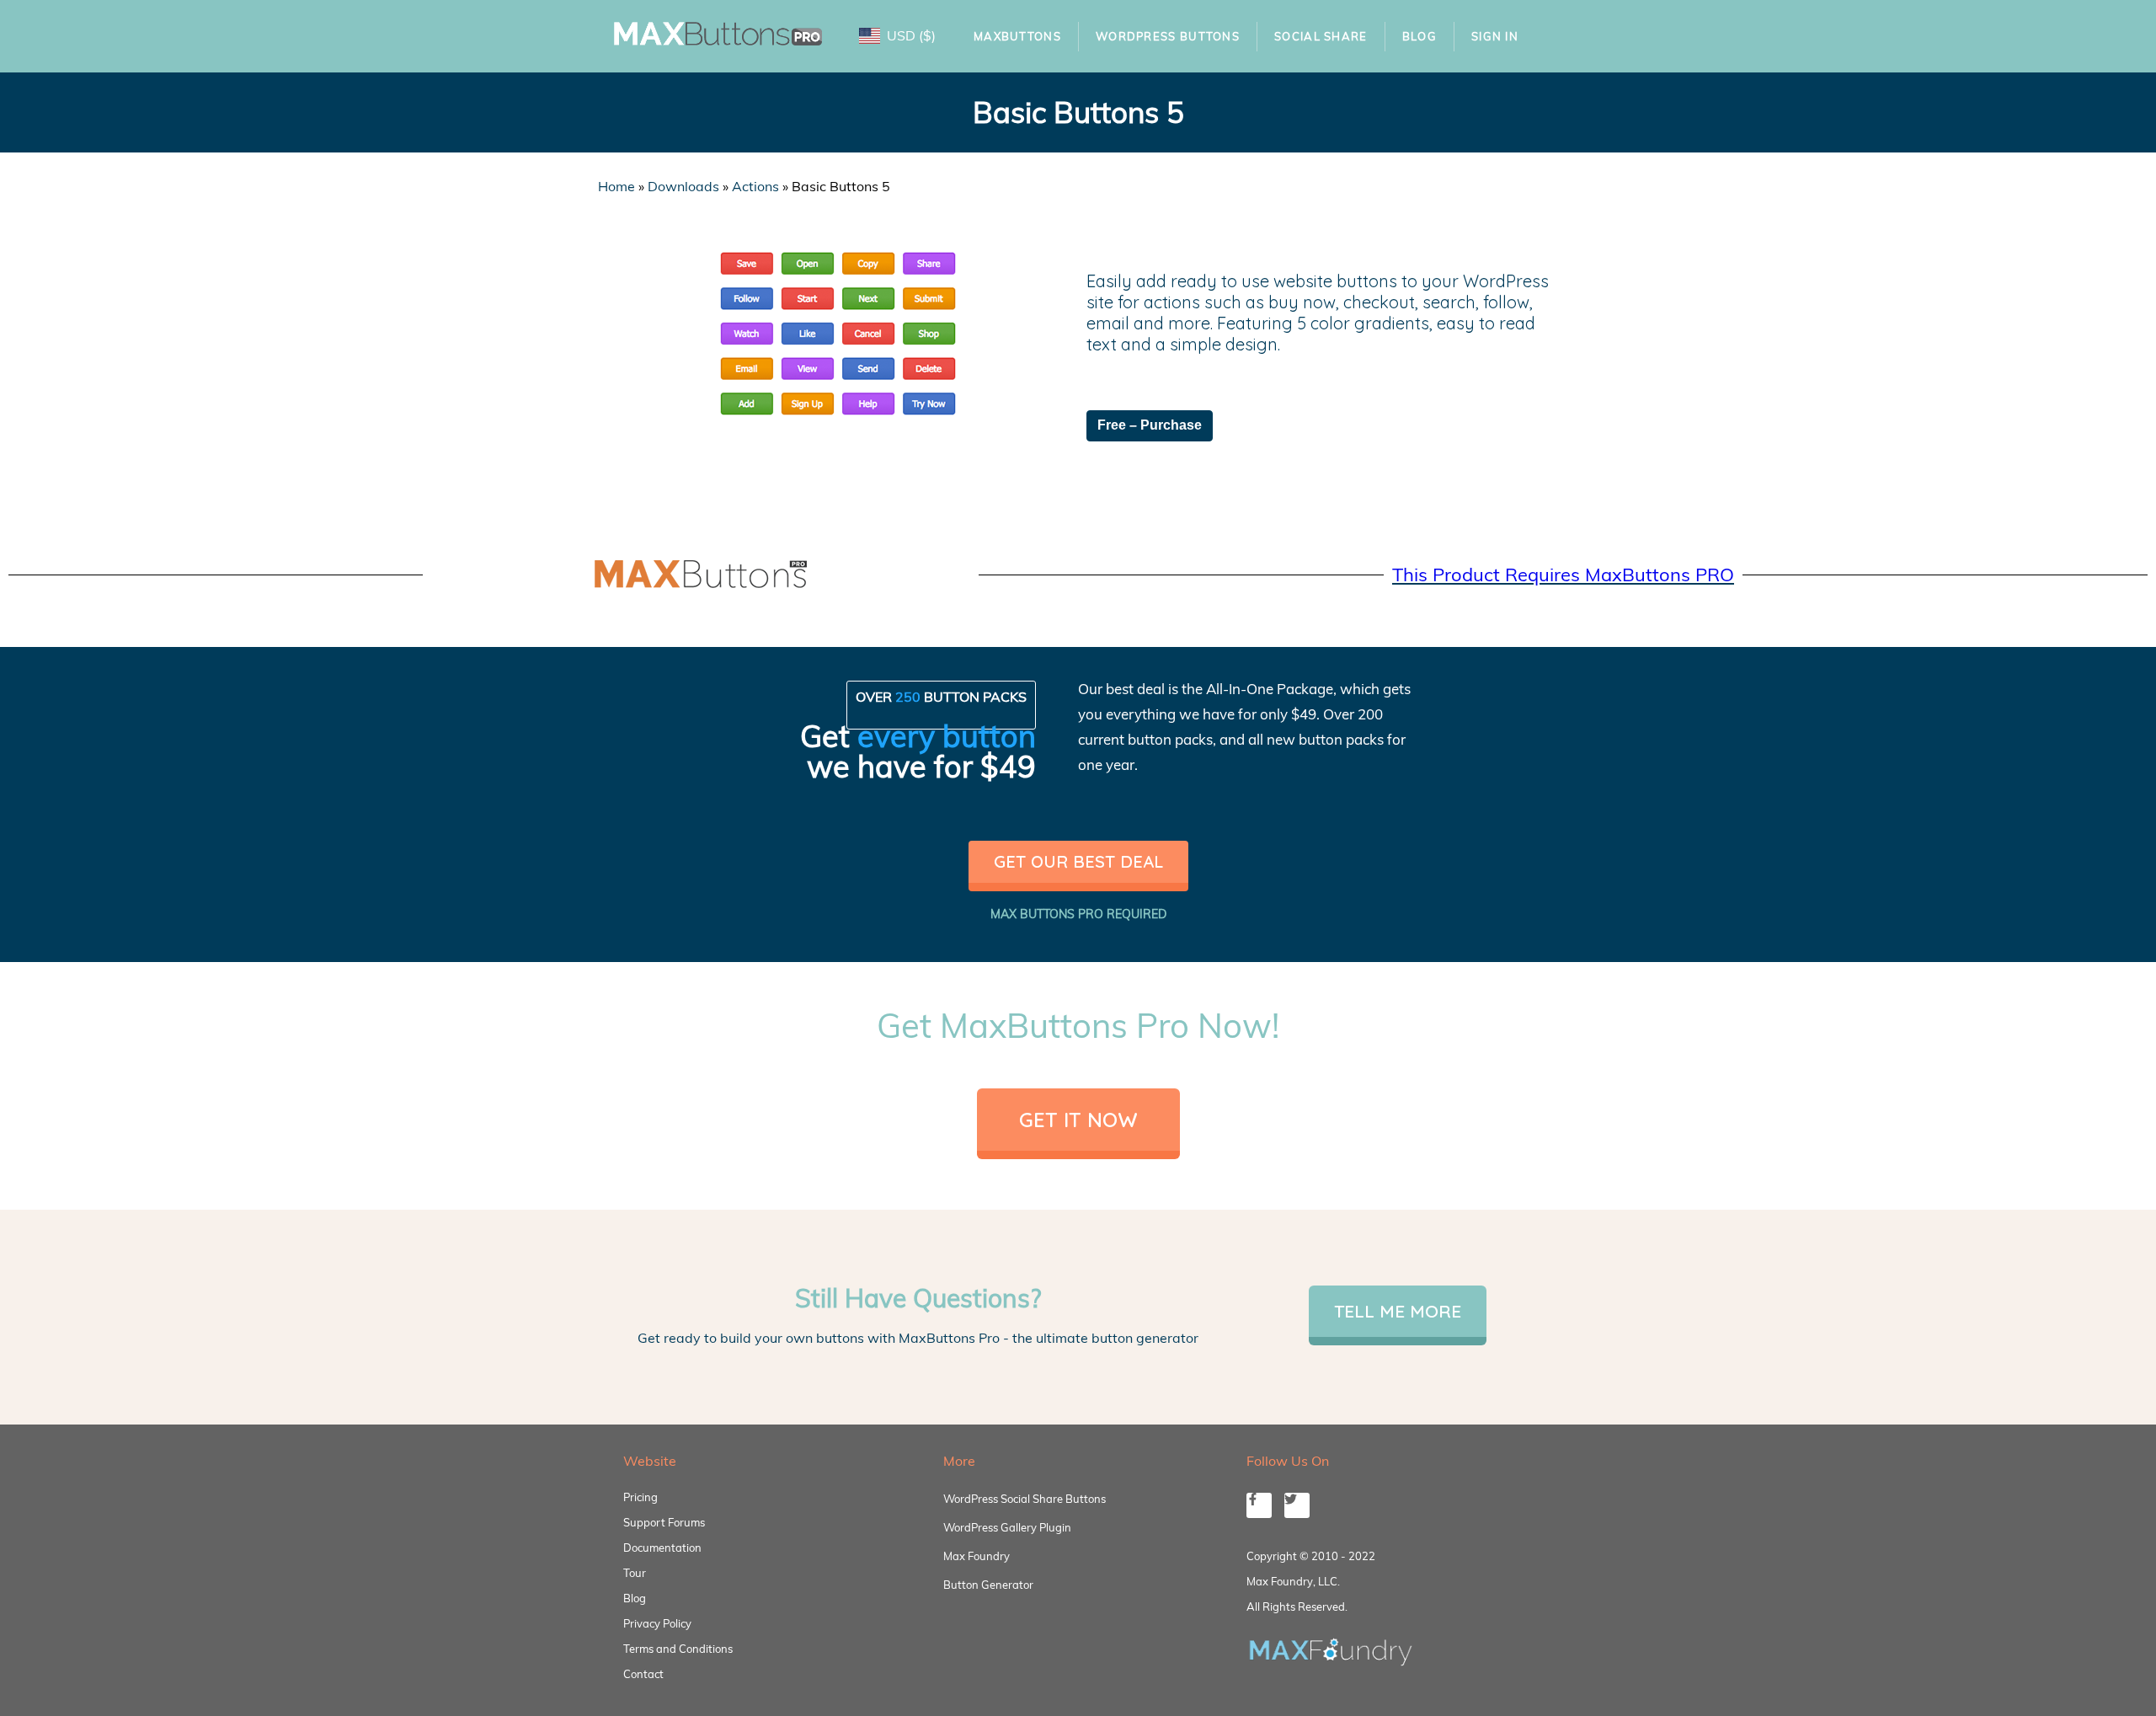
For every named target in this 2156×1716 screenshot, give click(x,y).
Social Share (1321, 36)
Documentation (662, 1548)
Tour (635, 1573)
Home (616, 186)
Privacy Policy (657, 1623)
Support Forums (664, 1522)
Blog (1420, 36)
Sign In (1495, 36)
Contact (643, 1674)
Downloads (683, 186)
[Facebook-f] (1259, 1505)
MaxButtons (1017, 36)
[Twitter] (1297, 1505)
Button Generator (988, 1585)
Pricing (640, 1497)
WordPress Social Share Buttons (1025, 1499)
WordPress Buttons (1168, 36)
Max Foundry (977, 1556)
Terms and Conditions (678, 1649)
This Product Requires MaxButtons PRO (1563, 575)
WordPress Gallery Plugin (1007, 1527)
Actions (755, 186)
